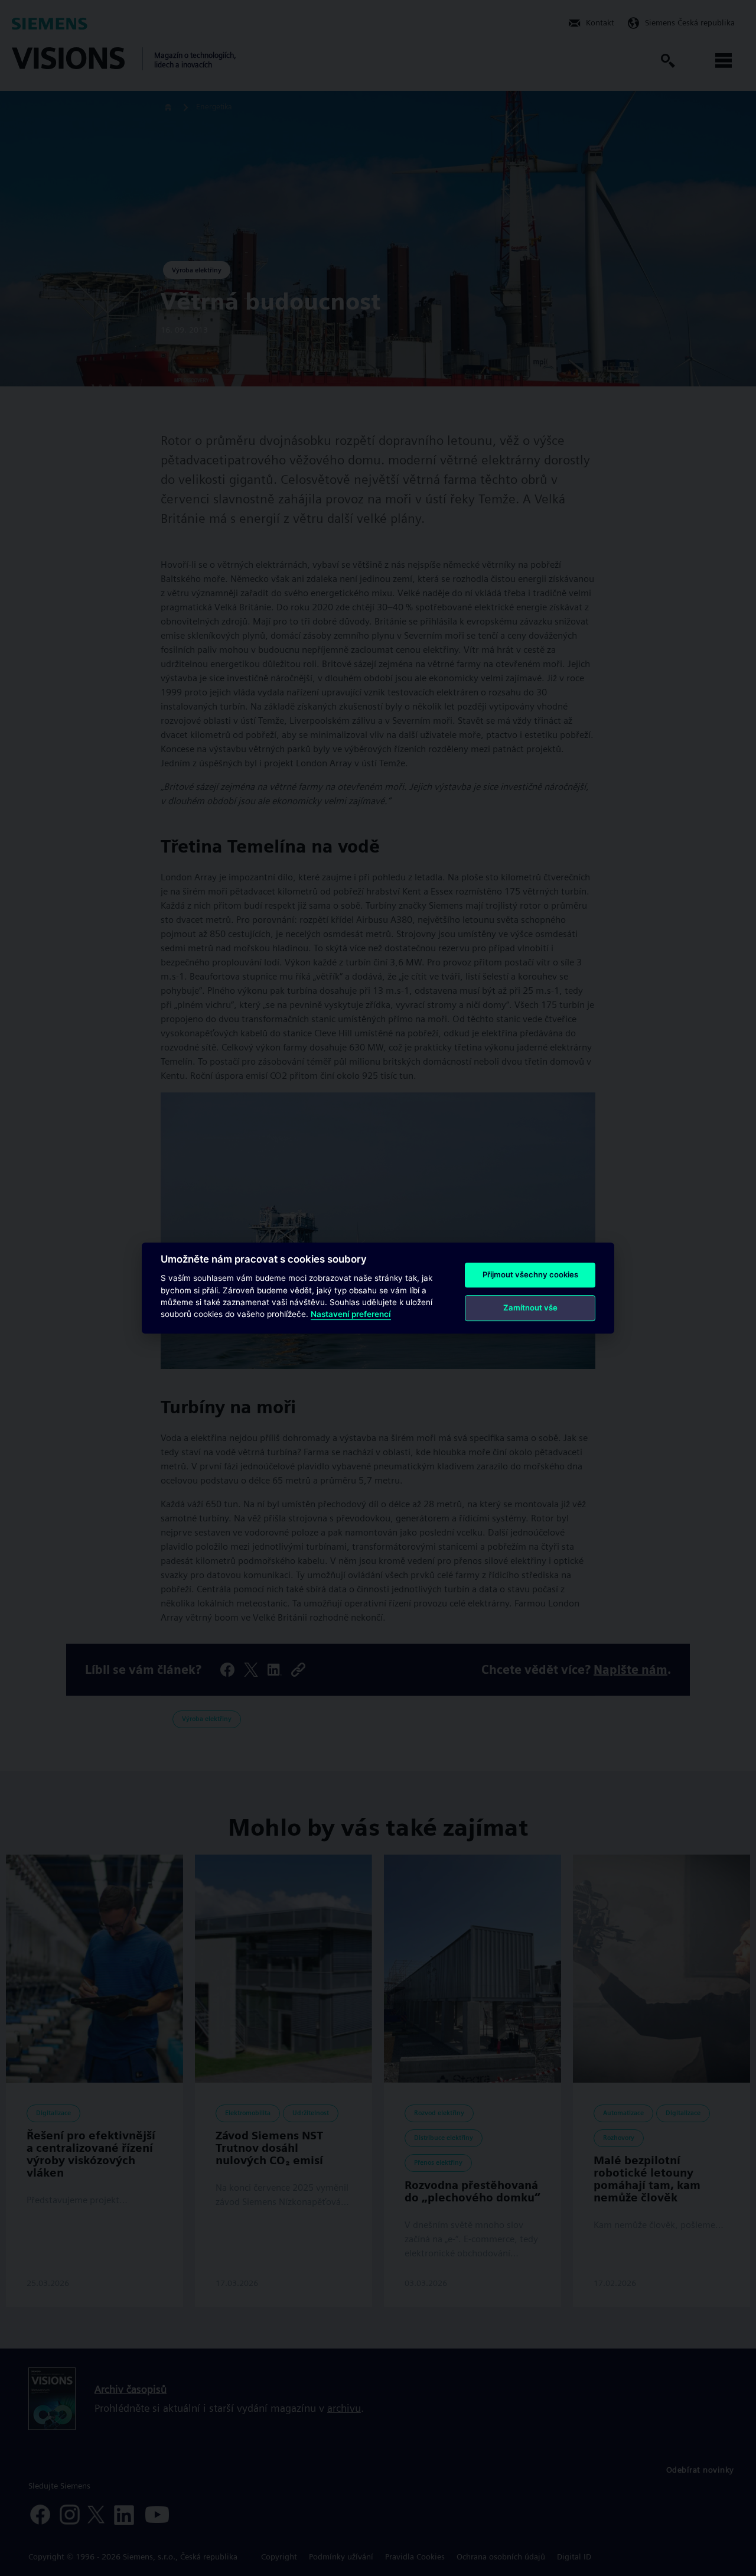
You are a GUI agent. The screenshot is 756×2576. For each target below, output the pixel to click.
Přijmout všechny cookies (530, 1274)
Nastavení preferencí (351, 1315)
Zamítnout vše (530, 1307)
